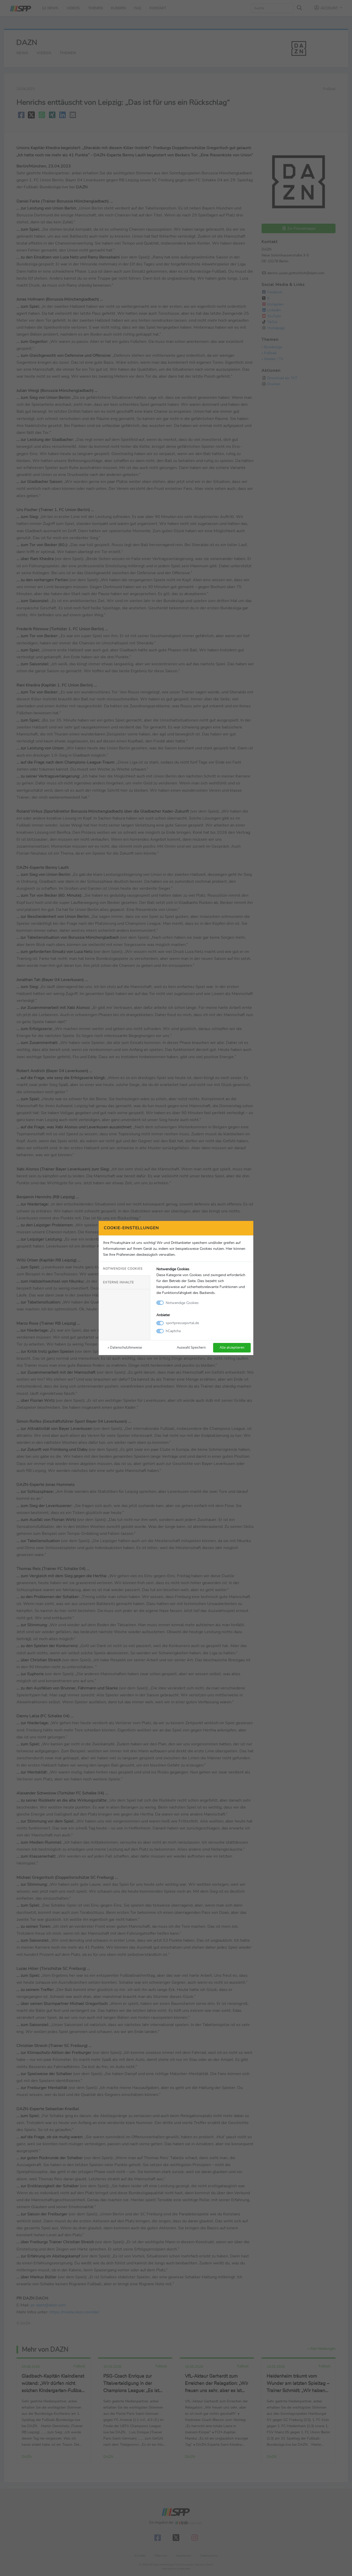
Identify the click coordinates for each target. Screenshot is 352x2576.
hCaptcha (173, 1331)
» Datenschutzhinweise (125, 1347)
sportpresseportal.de (182, 1323)
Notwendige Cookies (123, 1269)
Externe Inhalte (119, 1282)
